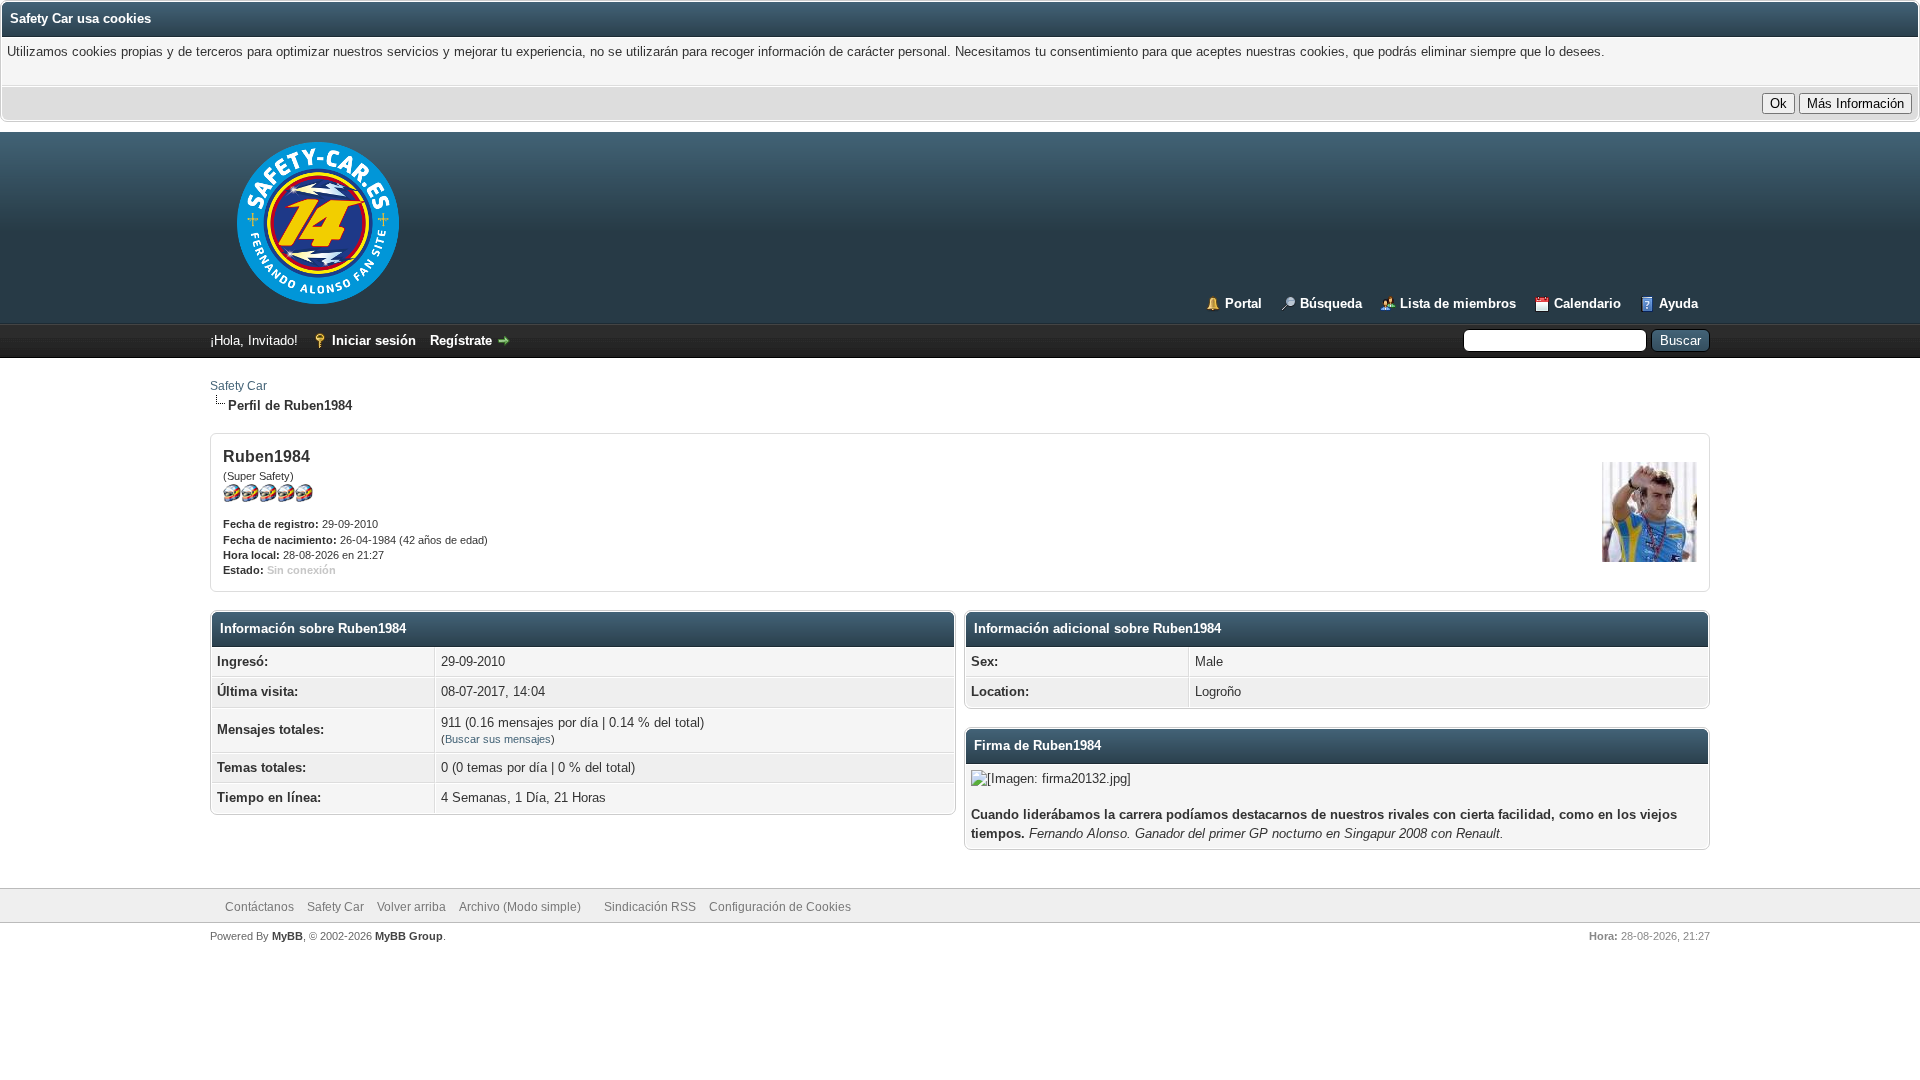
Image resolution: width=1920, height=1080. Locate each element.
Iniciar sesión (374, 340)
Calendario (1587, 303)
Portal (1243, 303)
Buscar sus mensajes (498, 739)
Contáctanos (259, 907)
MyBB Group (409, 936)
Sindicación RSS (650, 907)
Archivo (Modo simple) (520, 907)
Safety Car (238, 386)
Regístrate (461, 340)
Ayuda (1678, 303)
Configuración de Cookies (780, 907)
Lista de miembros (1458, 303)
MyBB (287, 936)
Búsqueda (1331, 303)
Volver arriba (411, 907)
